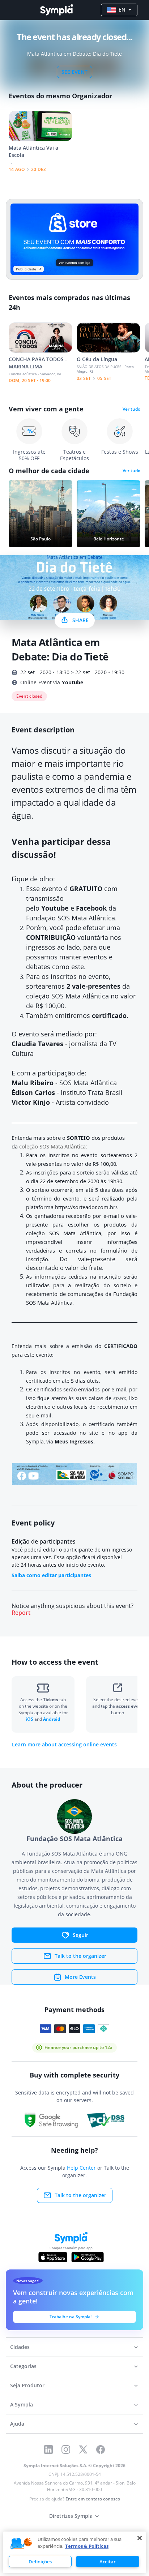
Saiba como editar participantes (51, 1575)
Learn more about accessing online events (64, 1745)
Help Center (81, 2168)
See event (74, 72)
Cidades (20, 2347)
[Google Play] (87, 2257)
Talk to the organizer (80, 1956)
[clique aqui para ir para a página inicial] (56, 10)
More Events (80, 1977)
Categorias (23, 2366)
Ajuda (17, 2424)
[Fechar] (140, 2538)
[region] (74, 2552)
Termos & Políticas (87, 2546)
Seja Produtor (27, 2385)
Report (21, 1613)
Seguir (80, 1935)
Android (52, 1719)
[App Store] (53, 2257)
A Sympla (22, 2404)
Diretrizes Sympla (71, 2516)
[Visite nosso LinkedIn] (48, 2449)
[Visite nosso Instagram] (66, 2449)
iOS (30, 1719)
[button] (21, 2544)
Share (80, 620)
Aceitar (108, 2562)
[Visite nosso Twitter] (83, 2449)
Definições (40, 2562)
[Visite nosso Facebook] (101, 2449)
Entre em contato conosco (93, 2499)
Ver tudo (131, 409)
